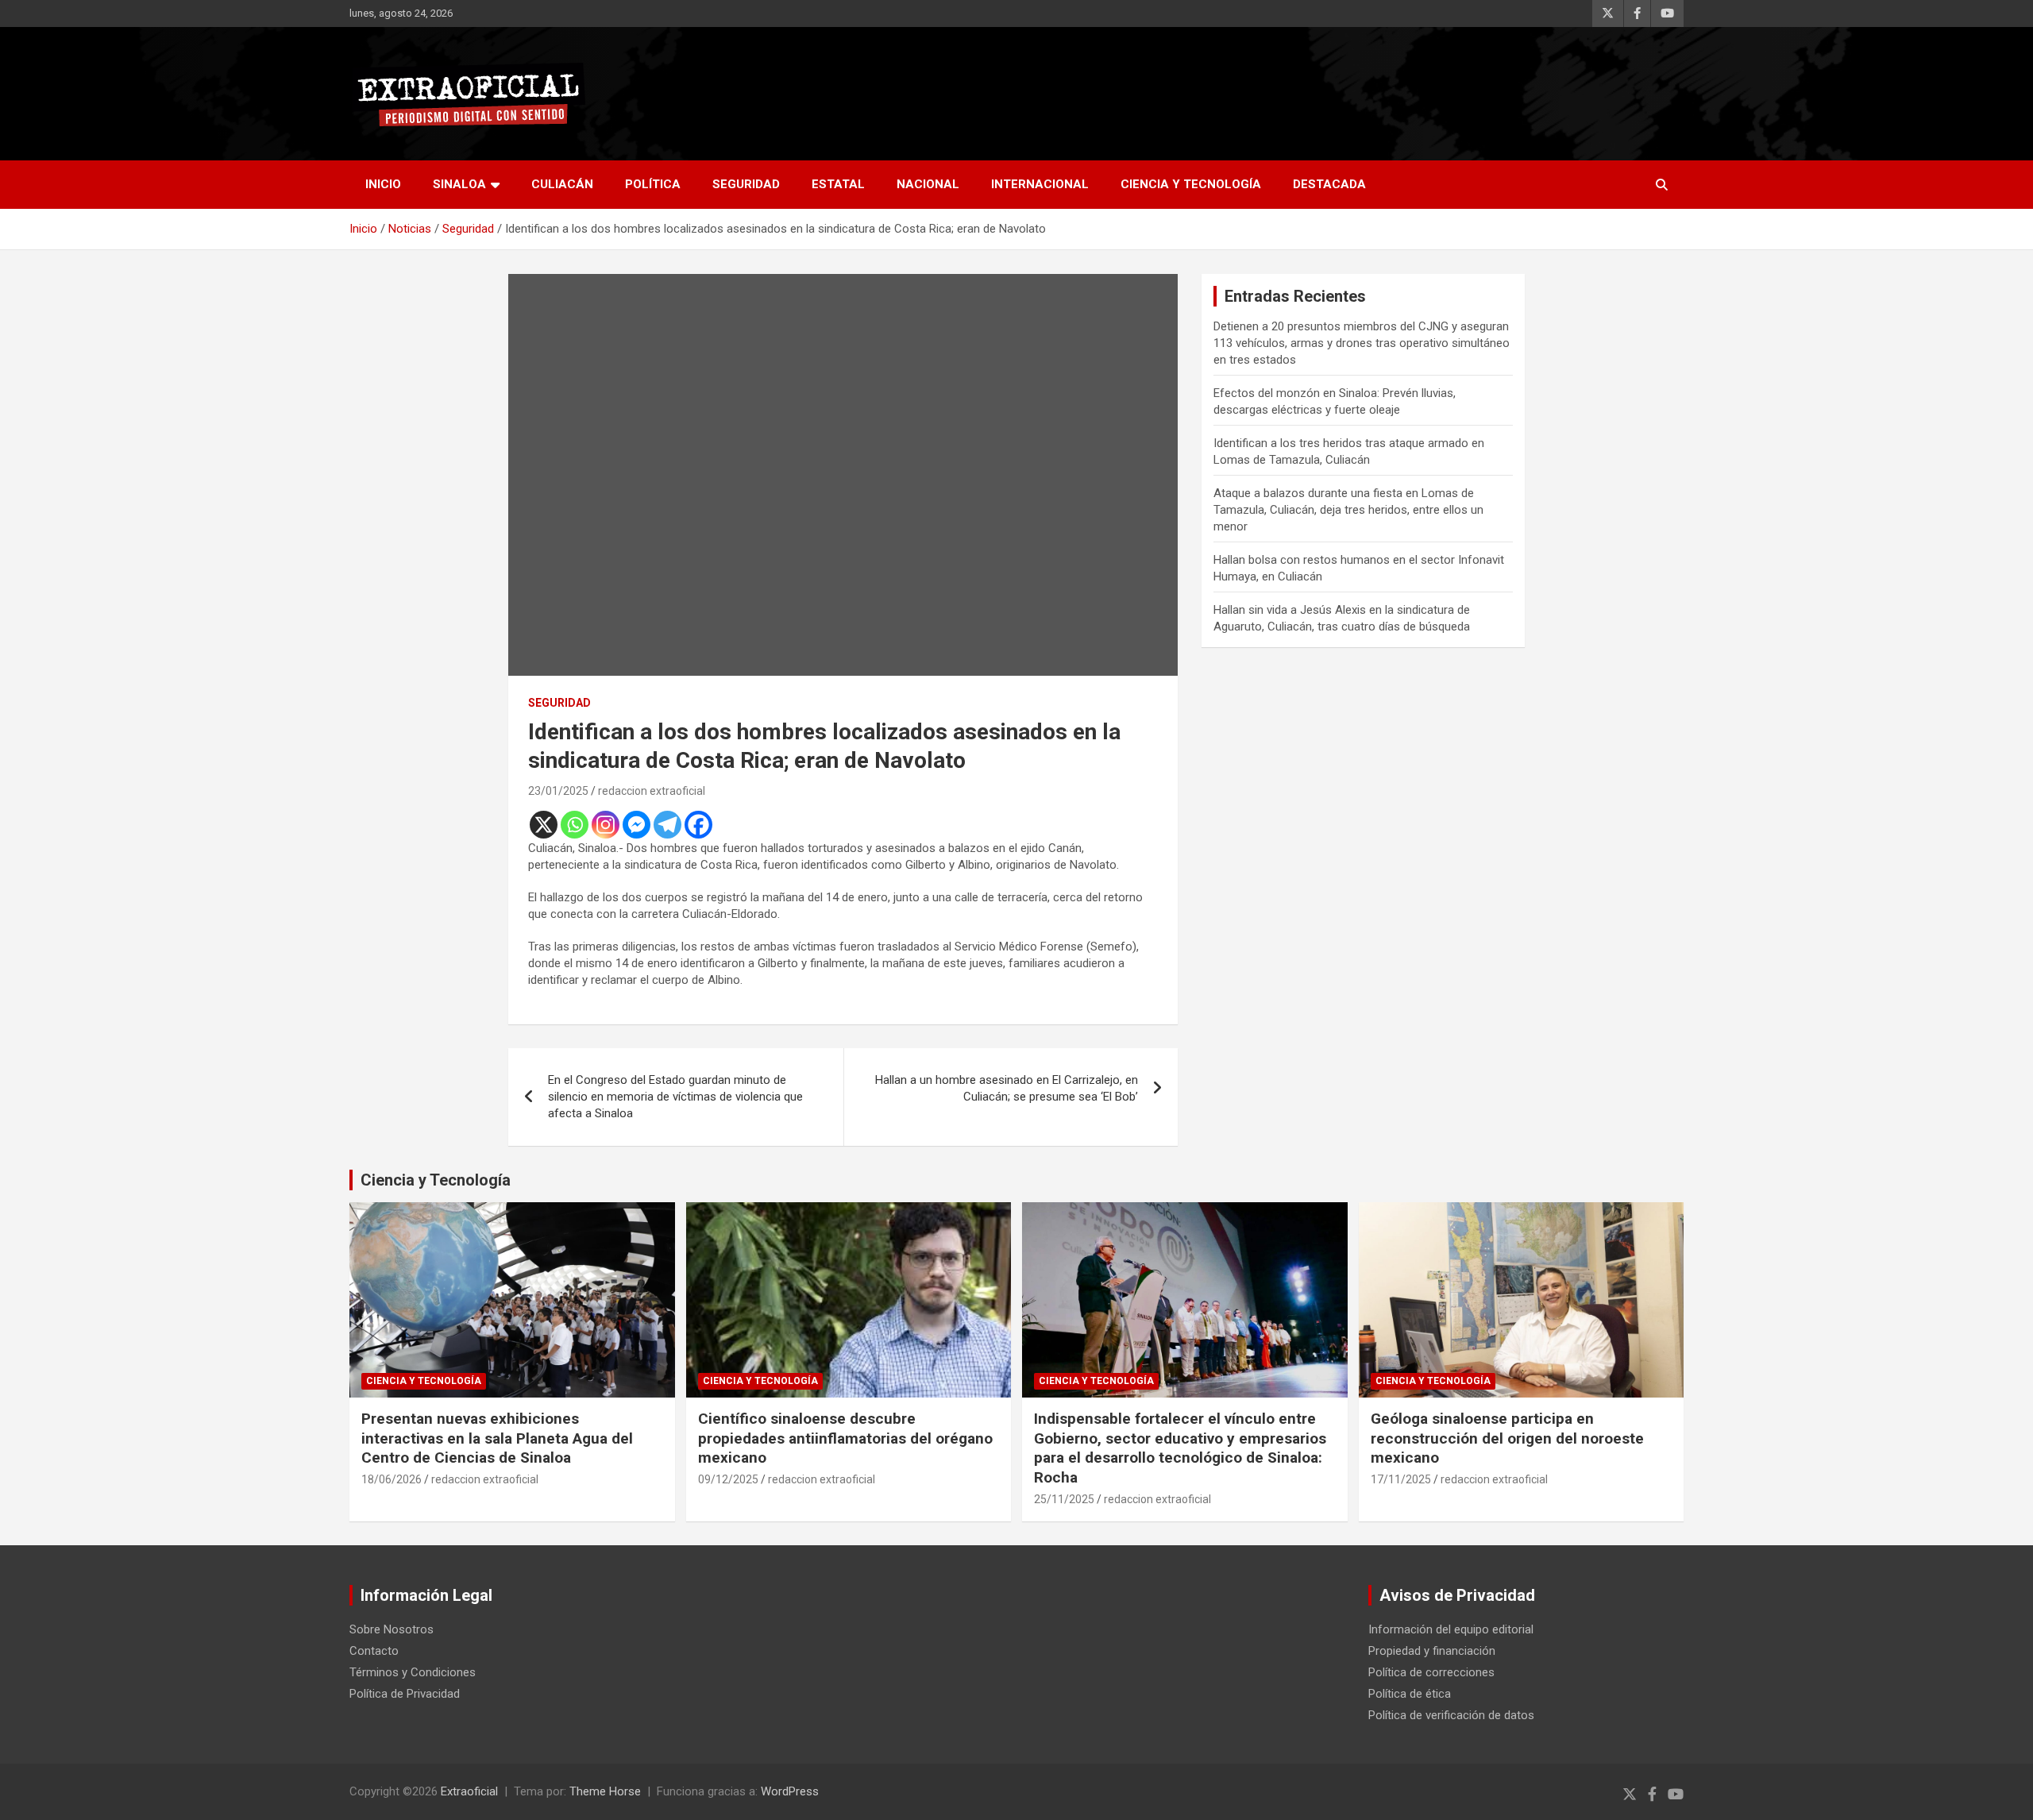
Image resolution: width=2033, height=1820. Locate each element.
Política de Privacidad (405, 1694)
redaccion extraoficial (652, 791)
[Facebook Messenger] (637, 825)
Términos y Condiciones (413, 1672)
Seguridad (746, 184)
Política (653, 184)
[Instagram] (606, 825)
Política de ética (1410, 1694)
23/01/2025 (558, 791)
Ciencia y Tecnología (1191, 184)
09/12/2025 (728, 1479)
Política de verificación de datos (1451, 1715)
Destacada (1329, 184)
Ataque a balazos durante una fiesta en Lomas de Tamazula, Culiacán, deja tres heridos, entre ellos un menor (1348, 510)
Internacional (1040, 184)
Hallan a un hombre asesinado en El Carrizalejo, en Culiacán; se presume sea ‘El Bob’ (1007, 1088)
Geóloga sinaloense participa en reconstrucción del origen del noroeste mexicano (1507, 1438)
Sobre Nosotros (392, 1629)
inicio (383, 184)
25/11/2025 (1064, 1499)
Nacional (928, 184)
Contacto (374, 1651)
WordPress (790, 1791)
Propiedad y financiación (1432, 1651)
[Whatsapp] (575, 825)
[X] (544, 825)
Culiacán (562, 184)
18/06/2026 (392, 1479)
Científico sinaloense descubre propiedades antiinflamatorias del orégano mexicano (845, 1438)
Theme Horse (605, 1791)
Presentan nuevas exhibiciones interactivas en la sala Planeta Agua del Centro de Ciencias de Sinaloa (497, 1438)
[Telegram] (667, 825)
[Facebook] (698, 825)
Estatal (838, 184)
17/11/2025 (1401, 1479)
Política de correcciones (1431, 1672)
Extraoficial (469, 1791)
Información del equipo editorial (1451, 1629)
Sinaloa (459, 184)
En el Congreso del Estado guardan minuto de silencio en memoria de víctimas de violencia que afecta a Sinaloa (675, 1097)
